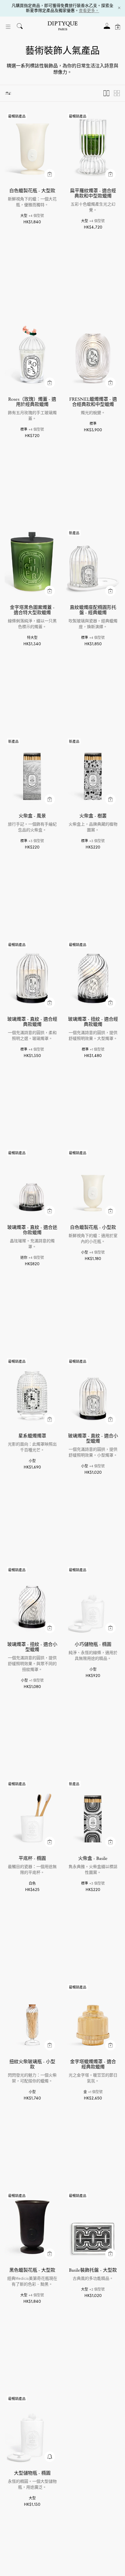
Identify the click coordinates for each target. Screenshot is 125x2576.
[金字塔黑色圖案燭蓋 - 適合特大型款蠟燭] (32, 564)
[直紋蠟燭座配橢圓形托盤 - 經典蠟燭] (93, 564)
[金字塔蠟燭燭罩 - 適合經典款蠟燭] (93, 2018)
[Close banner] (119, 8)
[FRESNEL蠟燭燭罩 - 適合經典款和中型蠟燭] (93, 356)
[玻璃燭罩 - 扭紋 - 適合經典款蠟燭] (93, 976)
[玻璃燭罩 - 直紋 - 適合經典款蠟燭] (32, 976)
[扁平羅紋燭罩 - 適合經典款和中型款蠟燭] (93, 148)
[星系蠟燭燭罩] (32, 1393)
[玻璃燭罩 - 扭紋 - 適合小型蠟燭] (32, 1601)
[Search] (20, 27)
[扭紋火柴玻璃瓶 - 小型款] (32, 2018)
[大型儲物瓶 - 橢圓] (32, 2430)
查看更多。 (89, 10)
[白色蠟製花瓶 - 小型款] (93, 1184)
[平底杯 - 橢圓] (32, 1815)
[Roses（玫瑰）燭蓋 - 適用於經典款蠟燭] (32, 356)
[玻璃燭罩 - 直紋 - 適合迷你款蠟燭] (32, 1184)
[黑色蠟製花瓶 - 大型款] (32, 2227)
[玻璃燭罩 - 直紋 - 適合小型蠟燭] (93, 1393)
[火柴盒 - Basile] (93, 1815)
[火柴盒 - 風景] (32, 773)
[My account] (107, 28)
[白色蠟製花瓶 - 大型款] (32, 148)
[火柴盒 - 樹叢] (93, 773)
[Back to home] (63, 27)
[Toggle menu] (8, 27)
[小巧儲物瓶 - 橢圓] (93, 1601)
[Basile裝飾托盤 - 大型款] (93, 2227)
